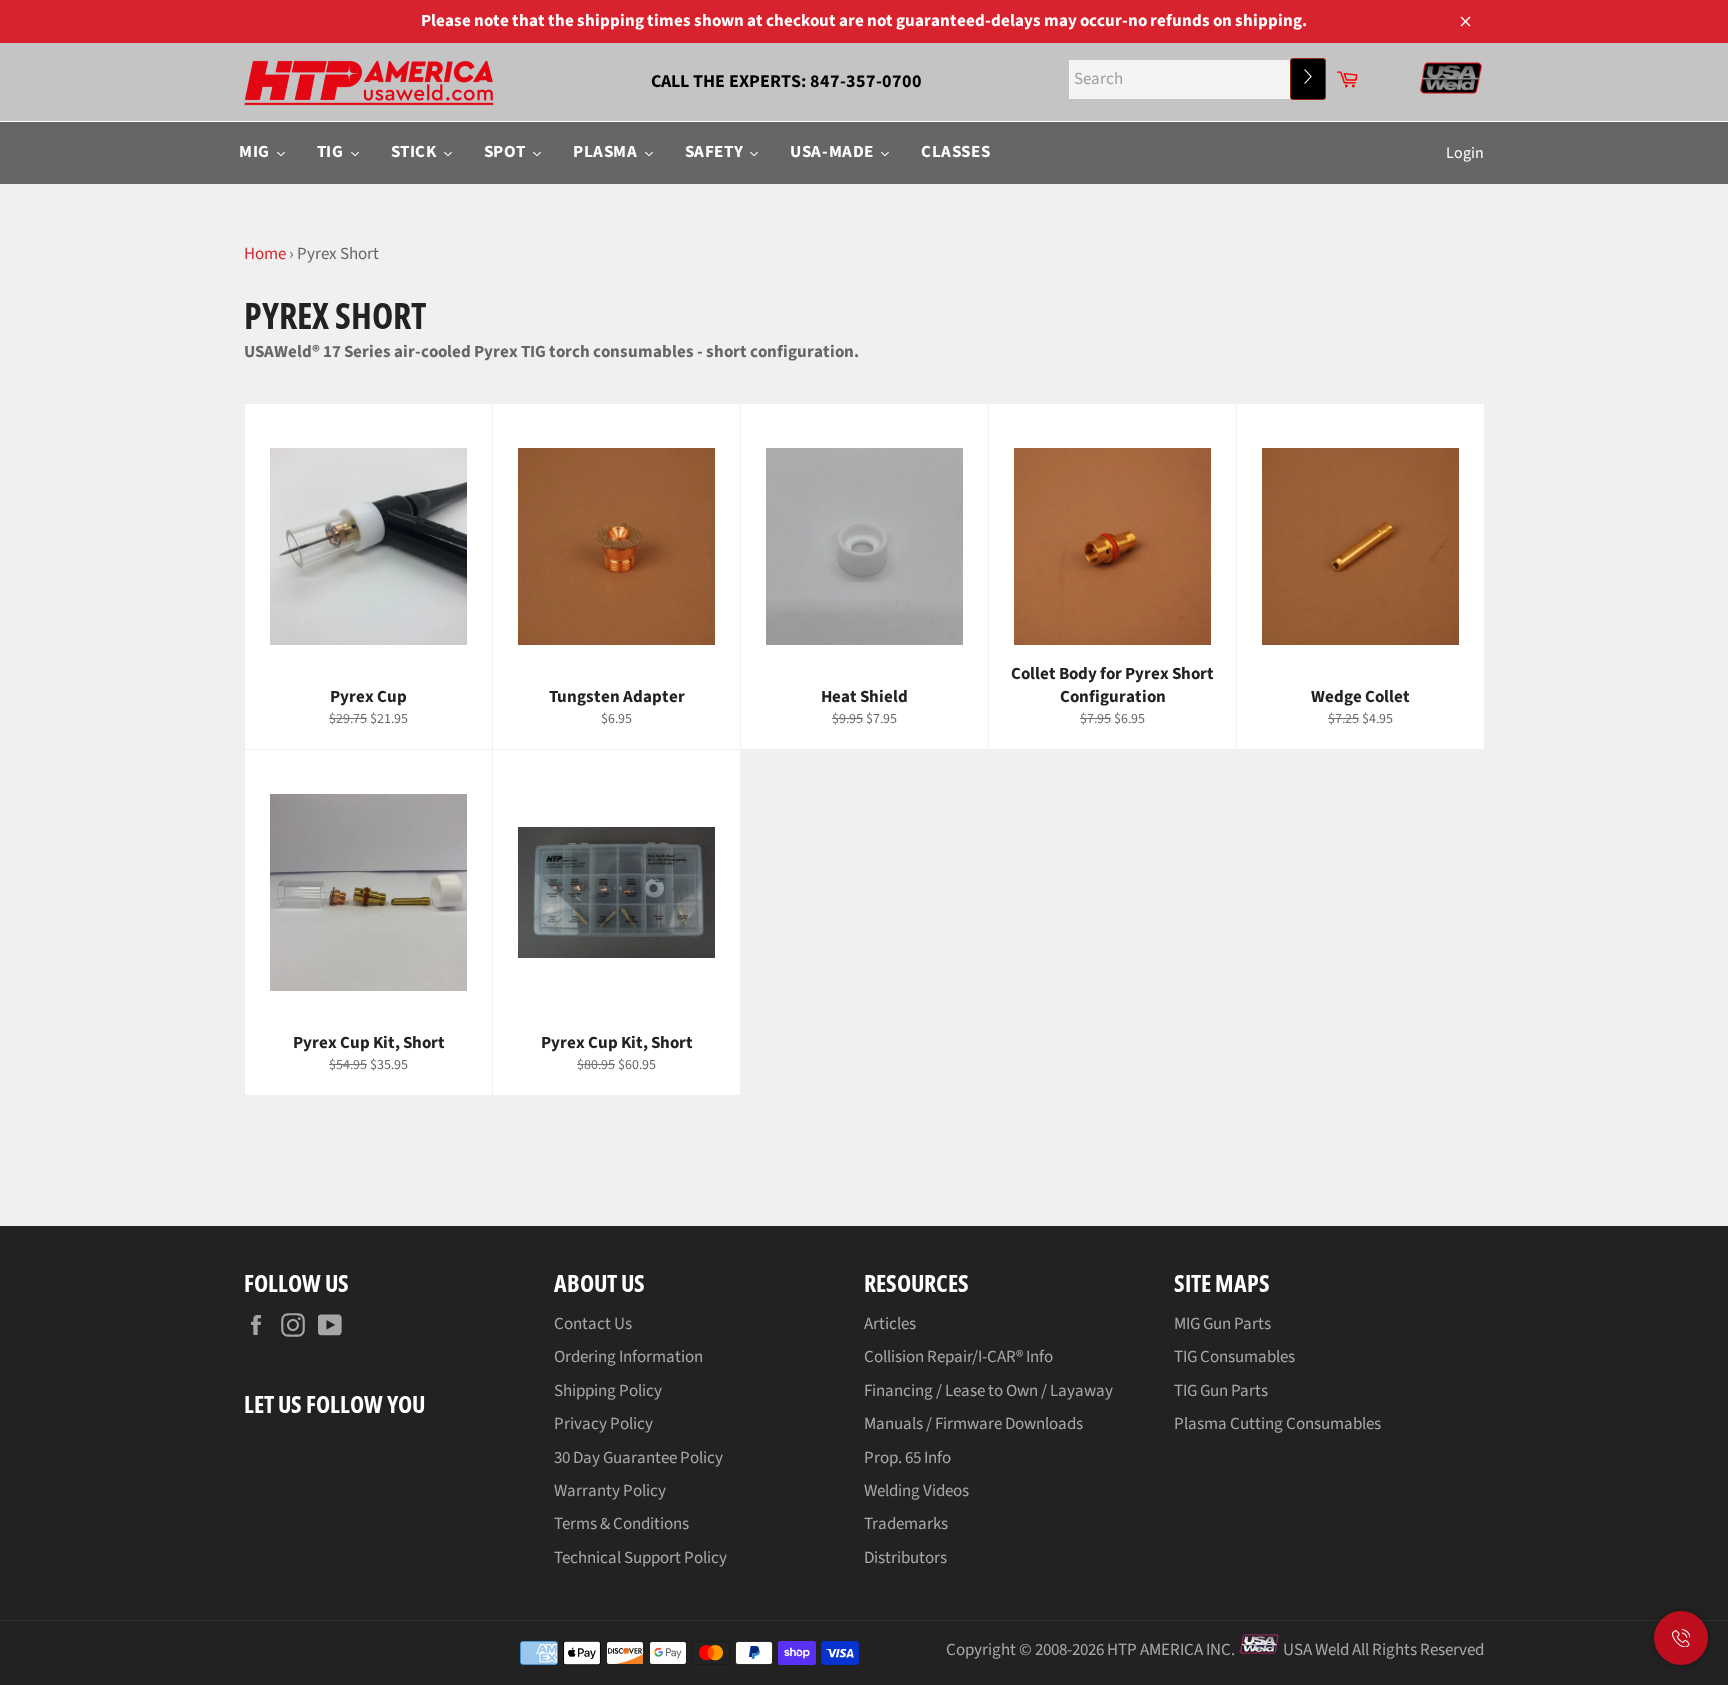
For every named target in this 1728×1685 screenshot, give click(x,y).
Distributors (905, 1558)
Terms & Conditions (621, 1524)
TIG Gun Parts (1221, 1391)
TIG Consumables (1234, 1357)
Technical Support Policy (640, 1558)
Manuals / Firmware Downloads (973, 1424)
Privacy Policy (603, 1424)
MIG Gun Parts (1222, 1324)
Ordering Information (628, 1357)
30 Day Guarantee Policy (638, 1458)
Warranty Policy (610, 1491)
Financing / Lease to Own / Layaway (988, 1391)
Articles (890, 1324)
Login (1465, 153)
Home (265, 254)
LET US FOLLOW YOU (334, 1403)
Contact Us (593, 1324)
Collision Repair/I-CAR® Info (958, 1357)
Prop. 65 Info (907, 1458)
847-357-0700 (866, 81)
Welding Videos (916, 1491)
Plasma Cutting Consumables (1277, 1424)
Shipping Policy (608, 1391)
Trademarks (906, 1524)
